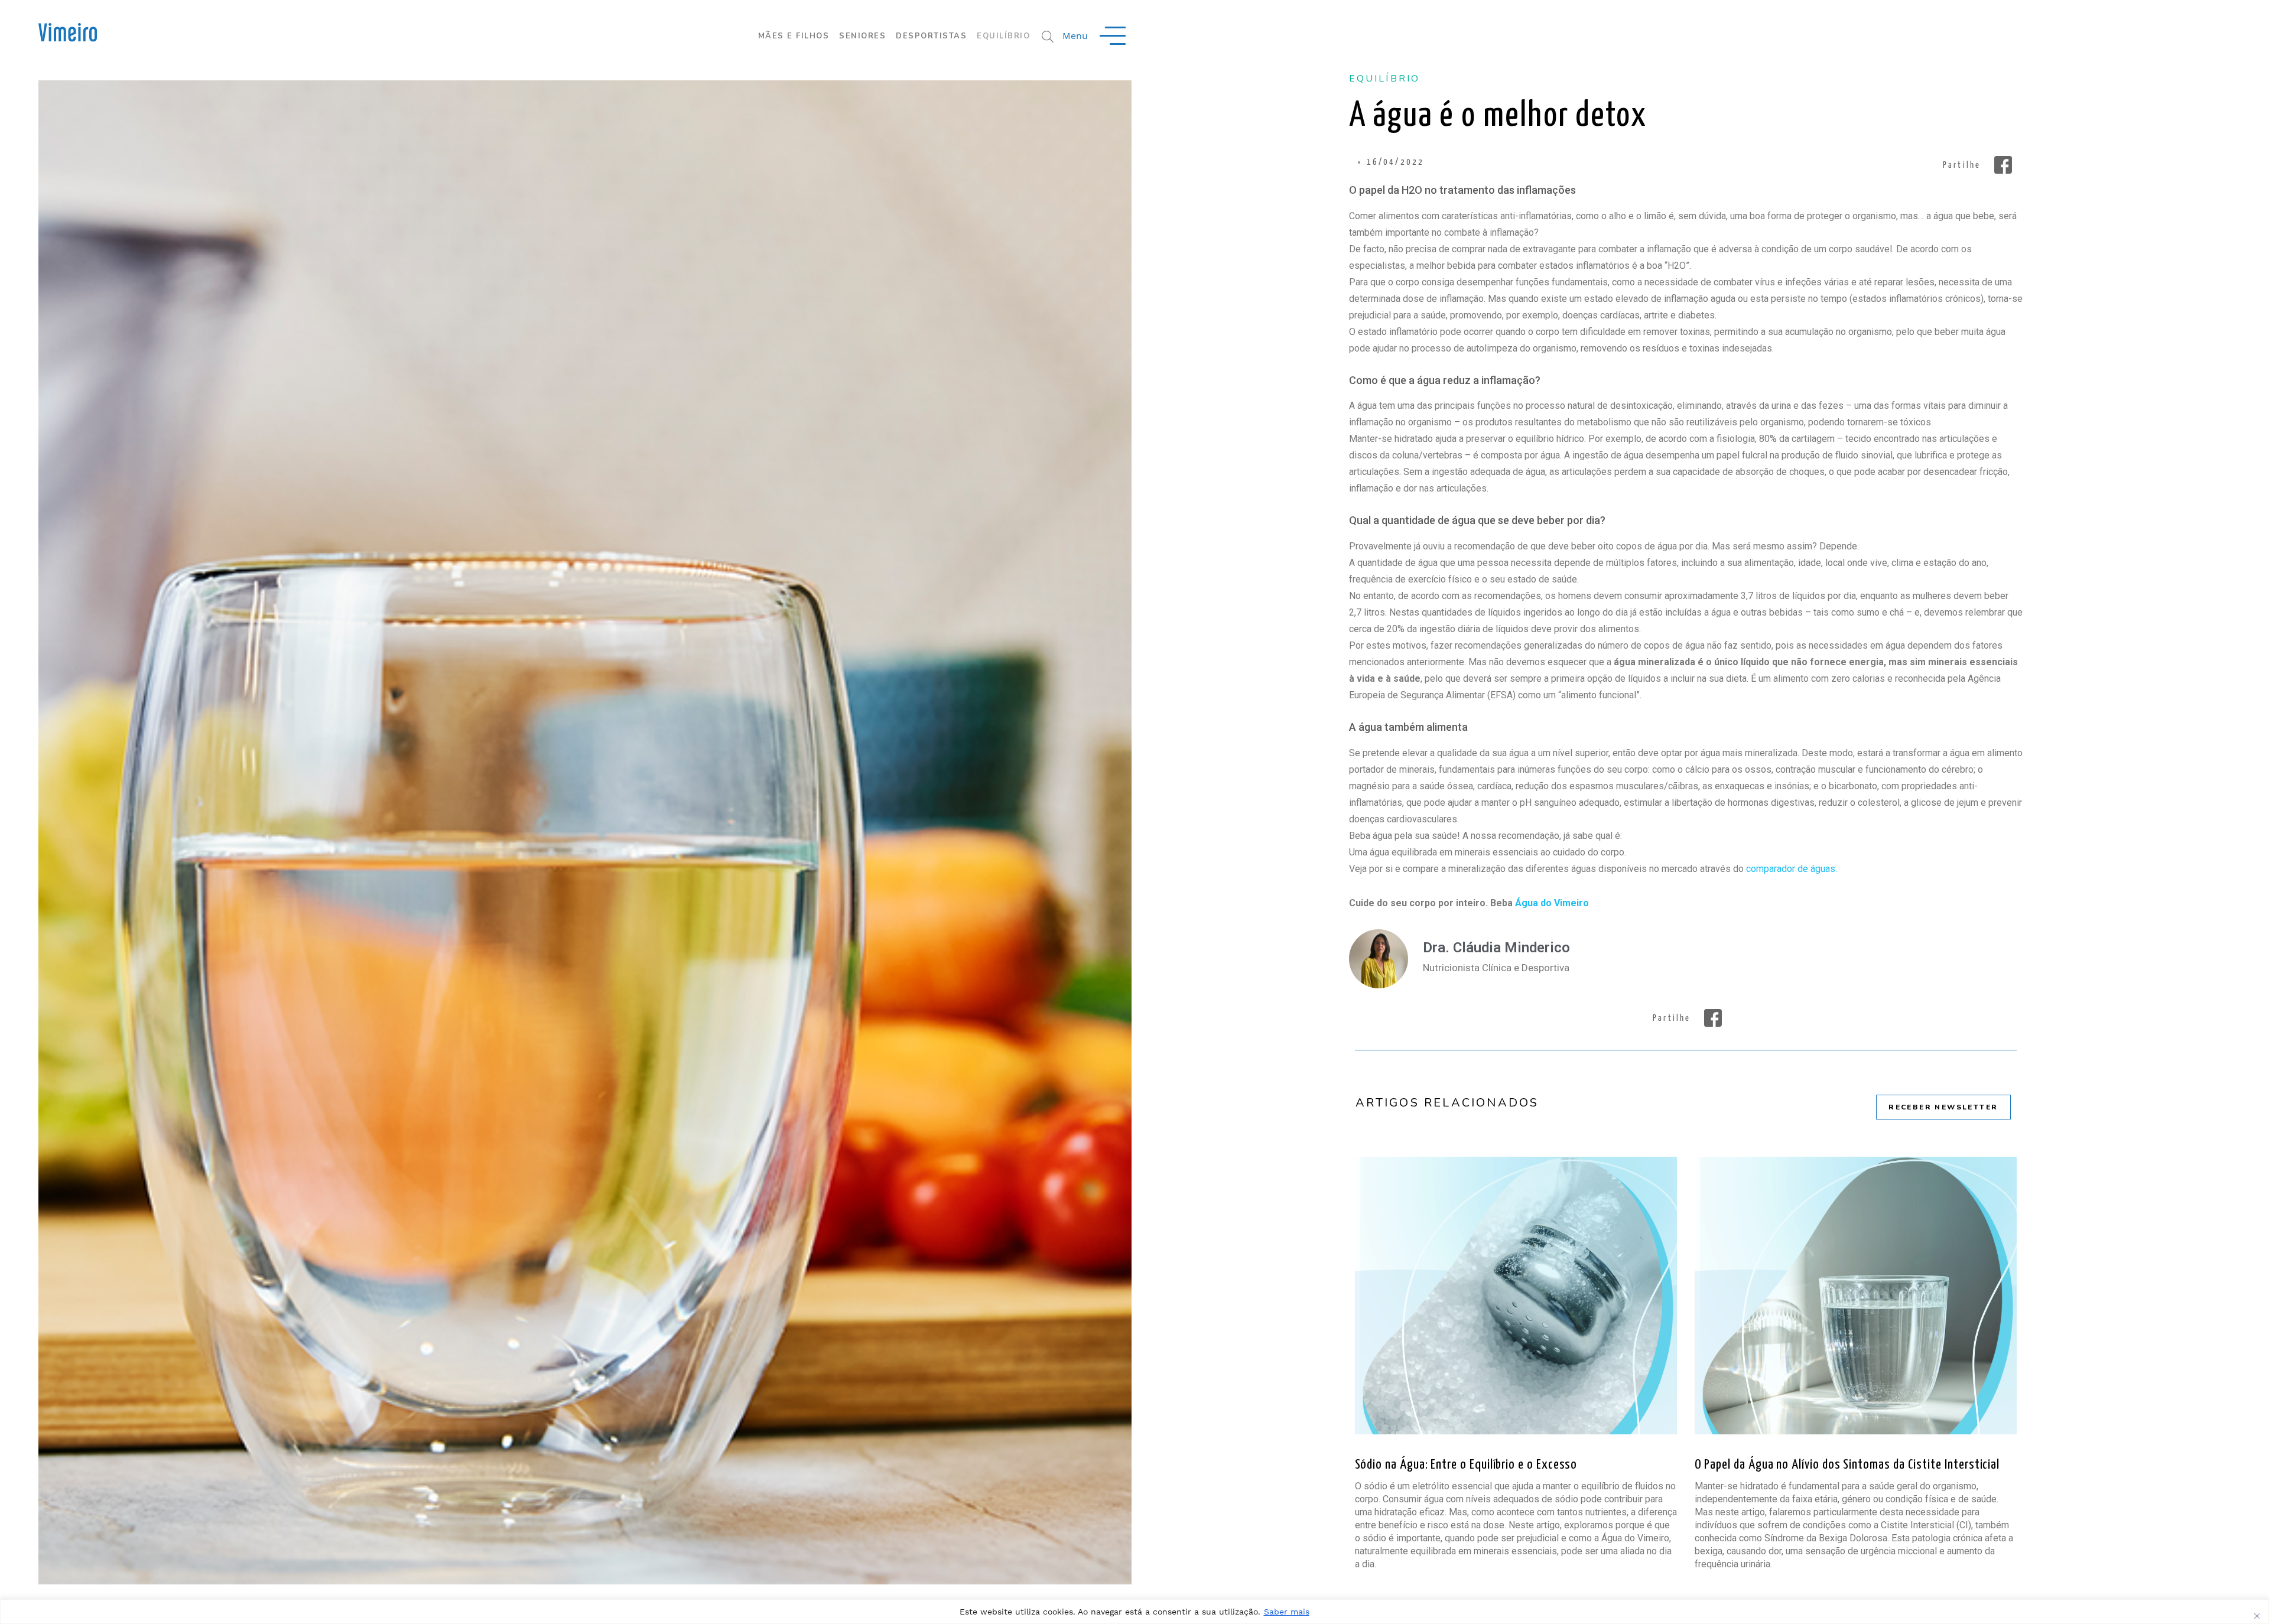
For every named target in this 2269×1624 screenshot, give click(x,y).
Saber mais (1287, 1612)
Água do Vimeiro (1552, 903)
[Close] (2257, 1616)
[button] (1975, 165)
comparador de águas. (1792, 869)
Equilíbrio (1385, 79)
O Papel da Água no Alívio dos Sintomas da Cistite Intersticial (1847, 1465)
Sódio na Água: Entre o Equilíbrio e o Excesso (1466, 1465)
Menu (1075, 36)
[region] (1134, 1612)
